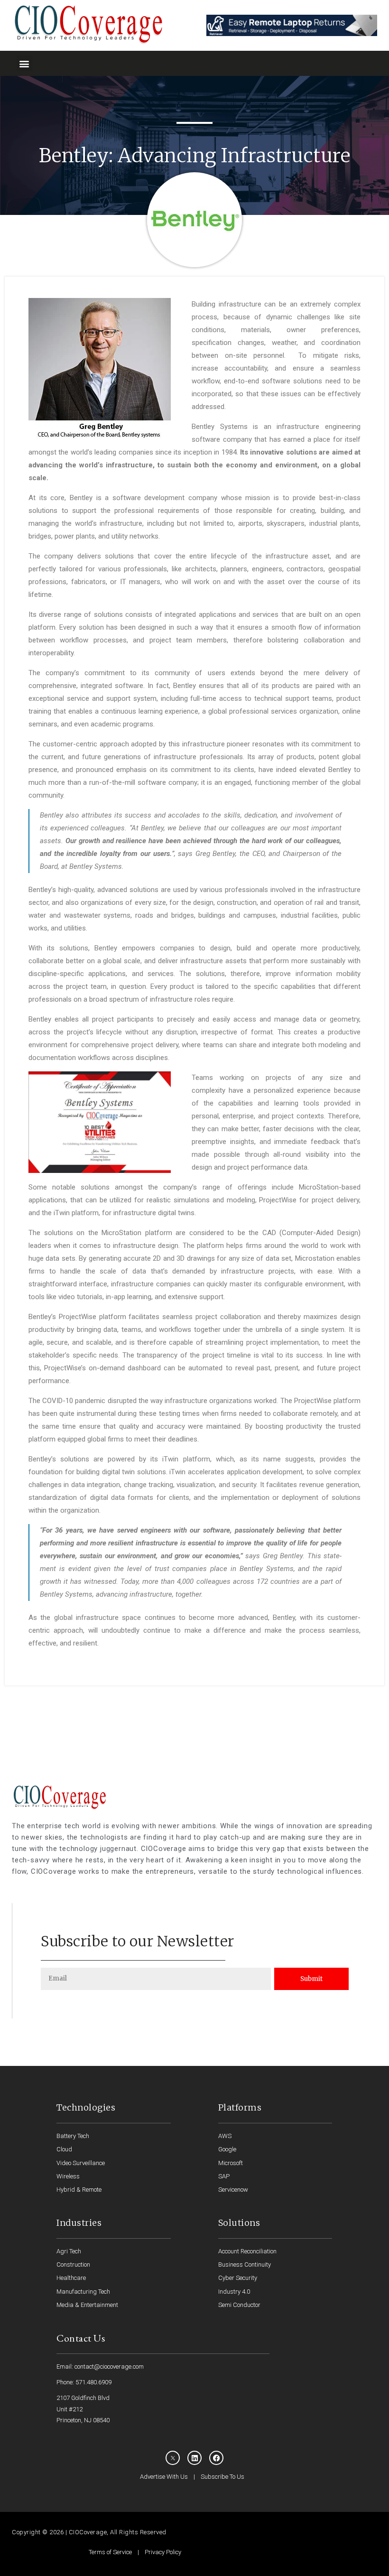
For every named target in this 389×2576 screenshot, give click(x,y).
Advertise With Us (164, 2477)
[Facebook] (216, 2458)
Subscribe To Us (222, 2477)
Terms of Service (110, 2552)
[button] (24, 63)
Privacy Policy (163, 2552)
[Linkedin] (194, 2458)
